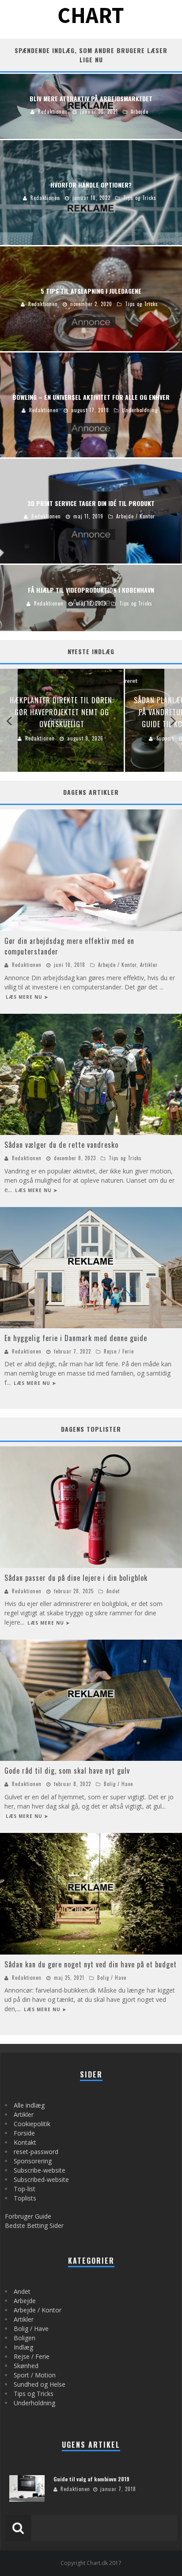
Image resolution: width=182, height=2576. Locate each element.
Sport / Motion (35, 2375)
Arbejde (25, 2301)
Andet (113, 1591)
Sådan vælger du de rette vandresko (61, 1145)
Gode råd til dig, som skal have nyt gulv (67, 1771)
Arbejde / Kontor (117, 965)
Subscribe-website (40, 2170)
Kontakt (25, 2142)
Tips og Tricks (125, 1158)
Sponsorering (33, 2161)
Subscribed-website (41, 2179)
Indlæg (23, 2347)
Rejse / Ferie (119, 1351)
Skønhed (26, 2366)
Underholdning (34, 2403)
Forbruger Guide (28, 2216)
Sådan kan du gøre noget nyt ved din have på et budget (91, 1964)
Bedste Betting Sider (34, 2225)
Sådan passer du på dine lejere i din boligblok (76, 1578)
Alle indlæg (29, 2105)
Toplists (25, 2198)
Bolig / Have (118, 1784)
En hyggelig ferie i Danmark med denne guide (76, 1338)
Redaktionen (27, 965)
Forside (24, 2133)
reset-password (36, 2152)
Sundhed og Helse (40, 2384)
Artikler (149, 965)
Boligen (25, 2338)
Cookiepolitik (32, 2124)
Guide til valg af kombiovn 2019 (91, 2479)
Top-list (25, 2189)
